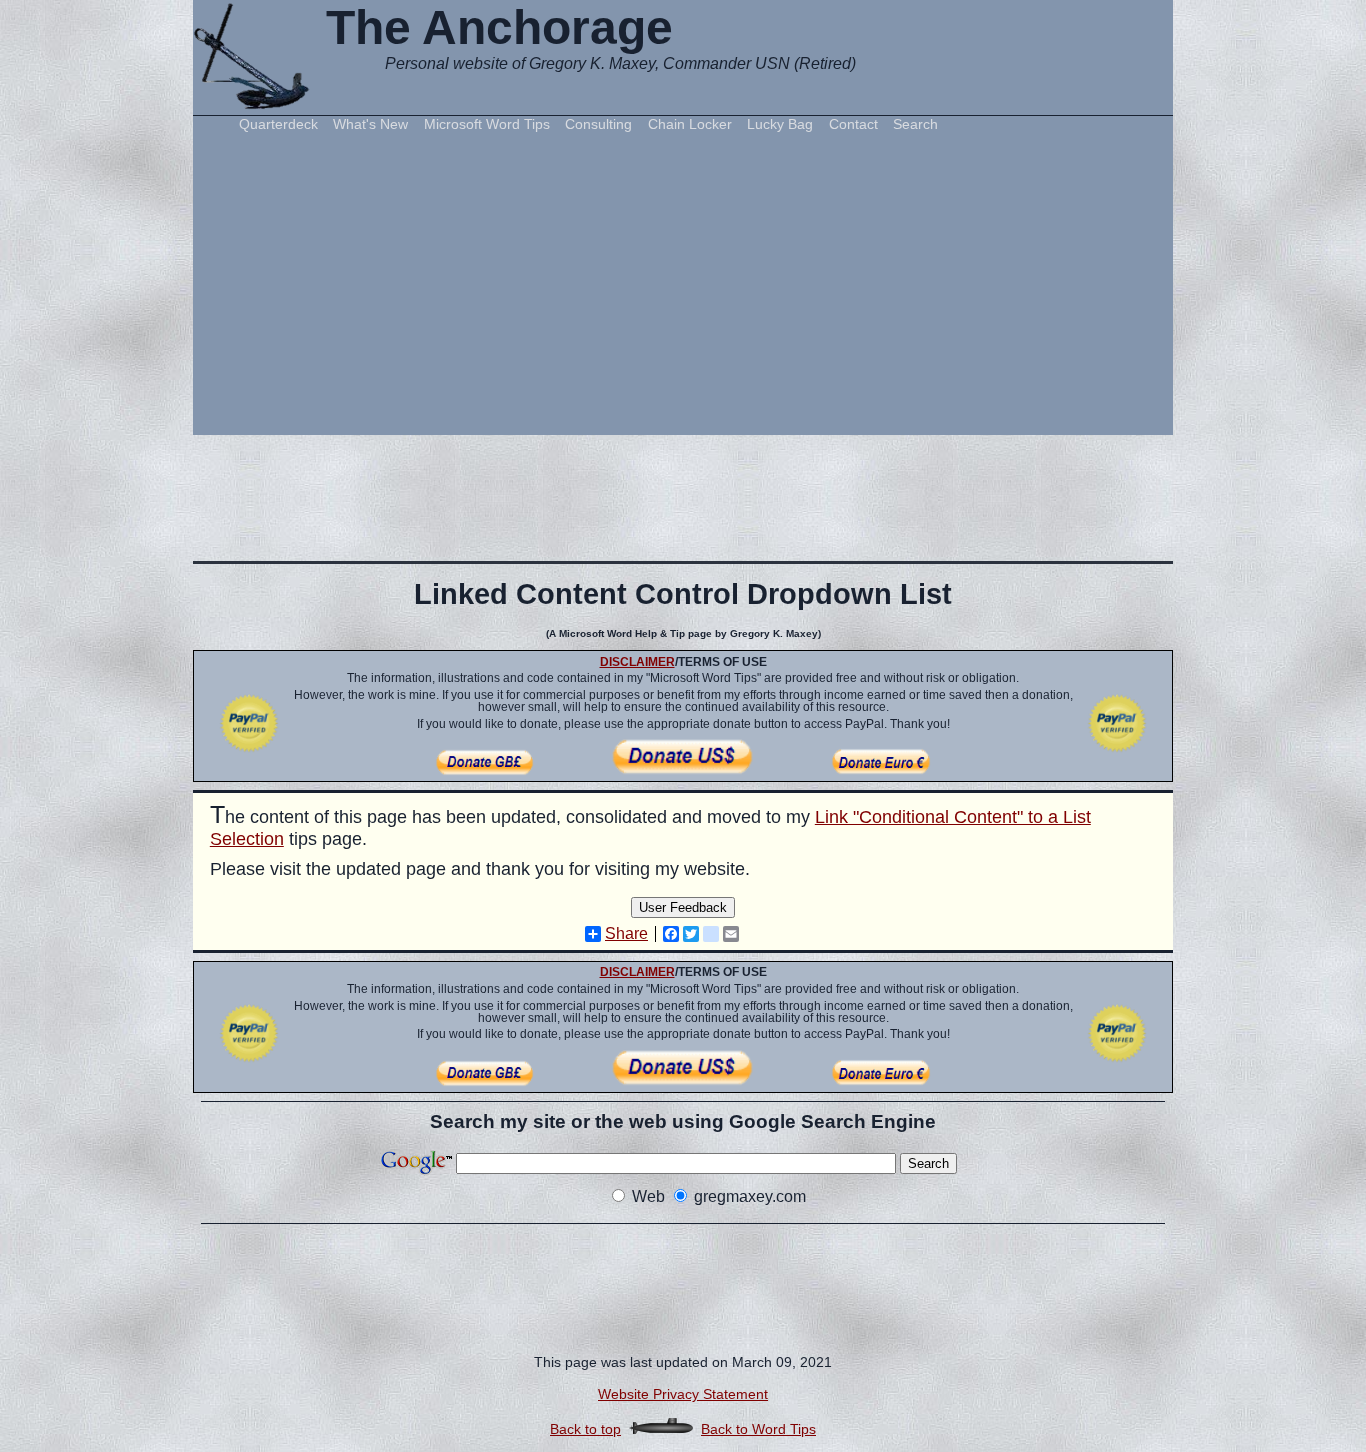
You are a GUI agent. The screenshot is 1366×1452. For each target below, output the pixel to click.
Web (648, 1196)
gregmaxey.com (750, 1196)
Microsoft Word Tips (487, 124)
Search (915, 124)
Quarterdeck (278, 124)
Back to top (585, 1429)
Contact (853, 124)
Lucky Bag (780, 124)
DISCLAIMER (637, 662)
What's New (370, 124)
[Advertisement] (683, 282)
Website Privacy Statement (683, 1394)
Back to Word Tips (758, 1429)
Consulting (598, 124)
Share (626, 934)
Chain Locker (690, 124)
